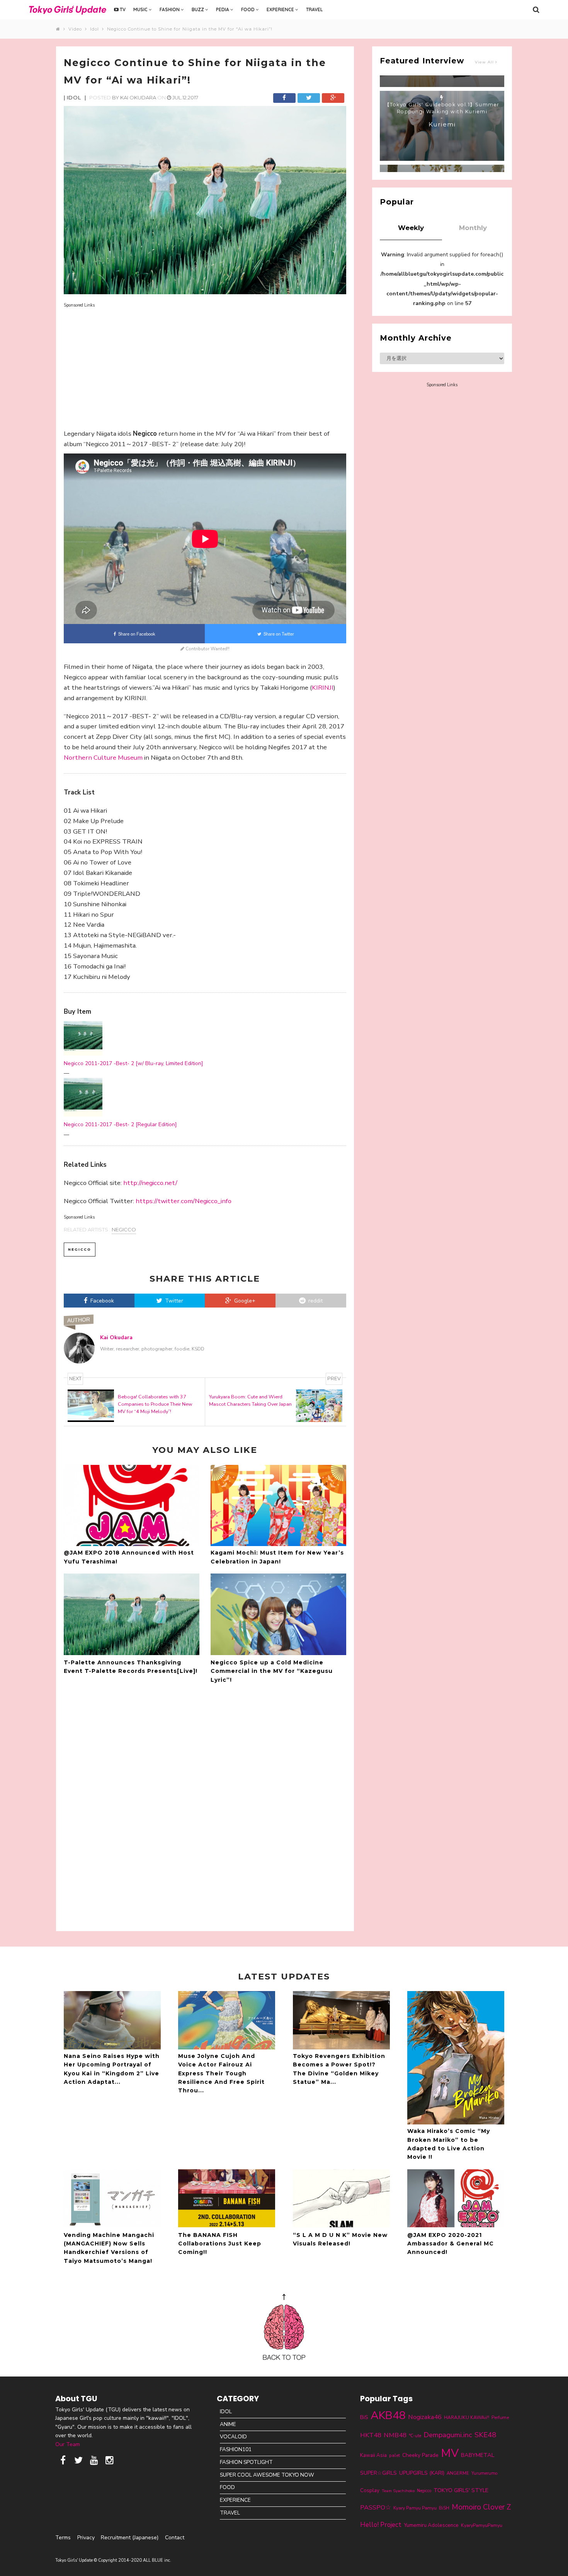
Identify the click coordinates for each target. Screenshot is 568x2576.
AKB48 (388, 2415)
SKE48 (485, 2435)
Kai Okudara (138, 97)
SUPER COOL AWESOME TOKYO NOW (267, 2475)
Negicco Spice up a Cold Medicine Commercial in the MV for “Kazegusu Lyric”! (272, 1671)
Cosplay (370, 2491)
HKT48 (371, 2435)
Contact (175, 2538)
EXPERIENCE (281, 9)
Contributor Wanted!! (207, 649)
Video (77, 29)
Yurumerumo (485, 2473)
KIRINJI (323, 688)
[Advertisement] (205, 363)
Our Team (68, 2444)
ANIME (228, 2424)
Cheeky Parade (420, 2455)
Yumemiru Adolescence (431, 2525)
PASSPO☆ (376, 2507)
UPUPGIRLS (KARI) (422, 2473)
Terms (63, 2538)
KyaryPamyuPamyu (482, 2525)
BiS (364, 2417)
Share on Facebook (136, 634)
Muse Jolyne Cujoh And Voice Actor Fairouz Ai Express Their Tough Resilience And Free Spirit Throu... (221, 2073)
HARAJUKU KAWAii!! (467, 2417)
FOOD (248, 9)
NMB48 (395, 2435)
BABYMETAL (478, 2455)
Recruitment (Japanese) (130, 2538)
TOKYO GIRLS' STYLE (461, 2490)
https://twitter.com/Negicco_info (184, 1201)
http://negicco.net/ (150, 1183)
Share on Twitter (278, 634)
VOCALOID (233, 2437)
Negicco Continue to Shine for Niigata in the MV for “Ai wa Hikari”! (190, 29)
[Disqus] (205, 1806)
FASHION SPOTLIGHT (246, 2462)
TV (122, 9)
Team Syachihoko (398, 2491)
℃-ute (415, 2436)
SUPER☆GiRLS (378, 2473)
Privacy (86, 2538)
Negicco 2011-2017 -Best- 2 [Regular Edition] (120, 1124)
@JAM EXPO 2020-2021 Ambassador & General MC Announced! (451, 2244)
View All (485, 62)
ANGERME (458, 2473)
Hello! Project (381, 2525)
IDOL (226, 2411)
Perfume (500, 2417)
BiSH (444, 2508)
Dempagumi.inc (448, 2435)
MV (450, 2453)
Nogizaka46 (425, 2417)
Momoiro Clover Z (481, 2507)
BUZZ (198, 9)
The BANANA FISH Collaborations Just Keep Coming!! (220, 2244)
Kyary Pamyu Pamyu (415, 2508)
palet (395, 2455)
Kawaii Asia (373, 2455)
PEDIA (223, 9)
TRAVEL (314, 9)
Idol (96, 29)
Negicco (124, 1229)
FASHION (170, 9)
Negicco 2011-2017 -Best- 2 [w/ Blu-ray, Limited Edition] (133, 1063)
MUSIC (141, 9)
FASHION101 (236, 2449)
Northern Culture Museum (103, 758)
